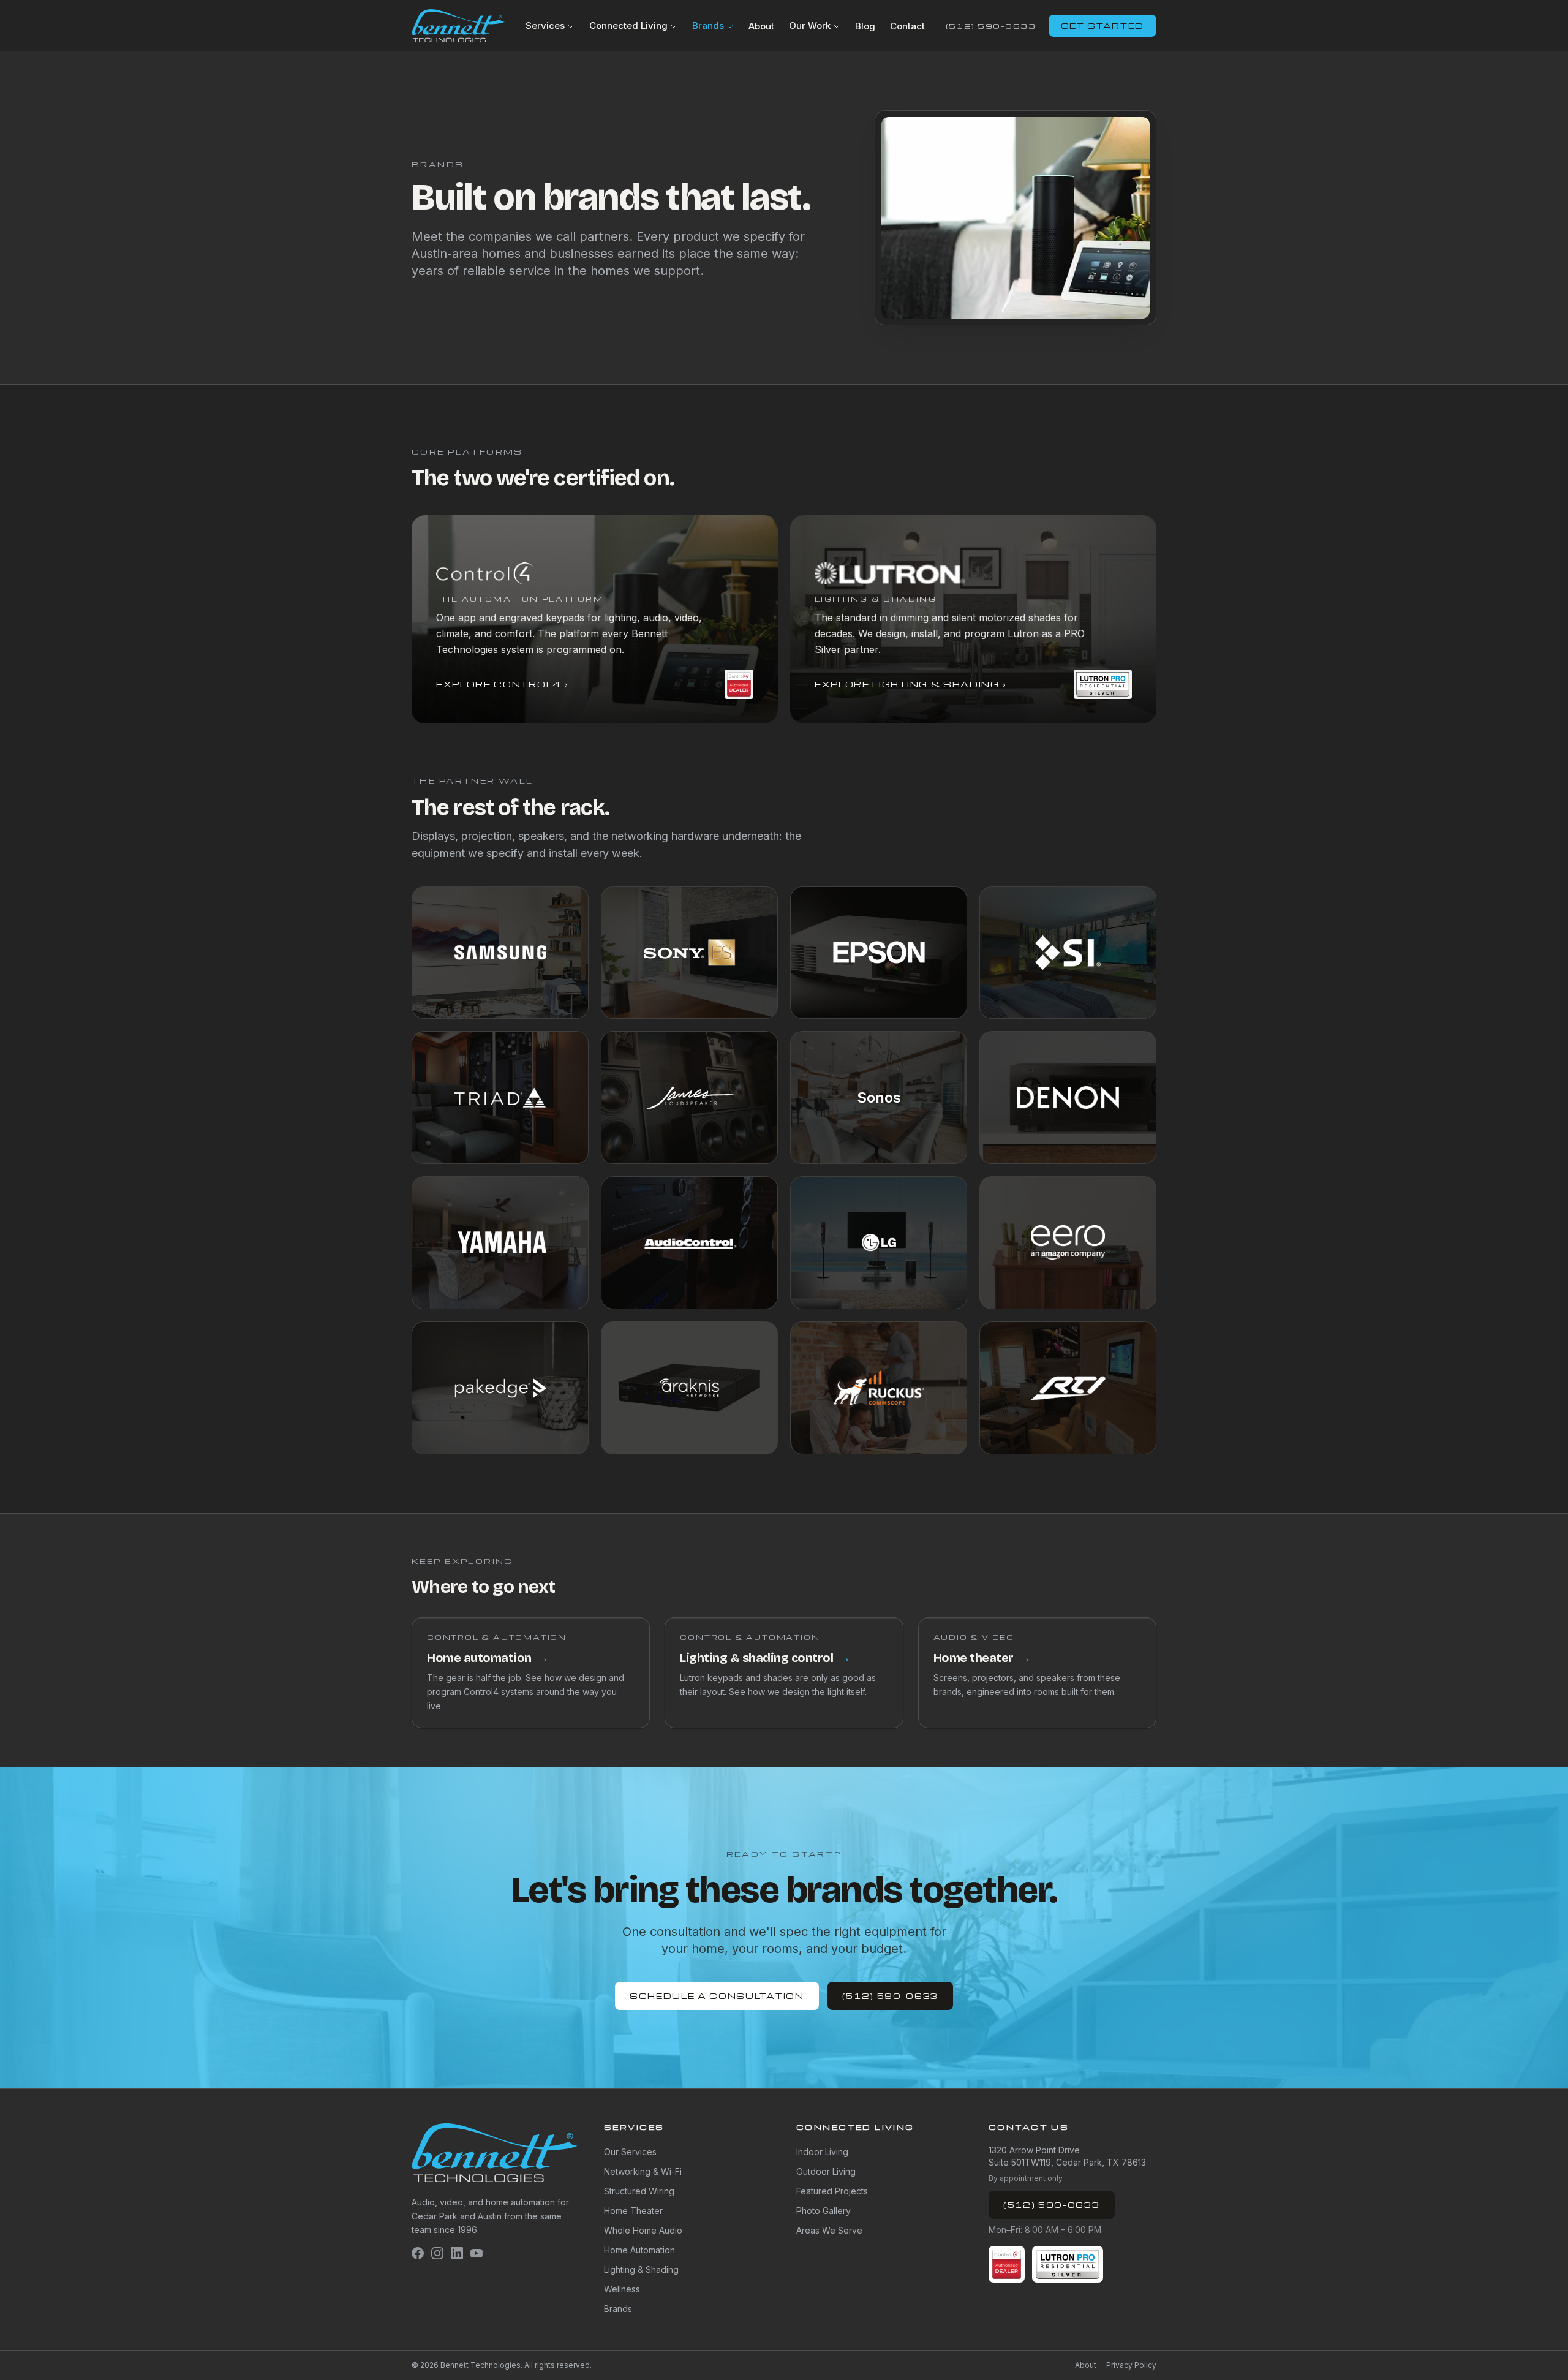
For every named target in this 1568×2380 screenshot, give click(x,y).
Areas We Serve (829, 2230)
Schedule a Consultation (717, 1996)
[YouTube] (477, 2253)
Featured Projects (832, 2191)
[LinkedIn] (457, 2253)
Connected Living (628, 25)
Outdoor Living (826, 2171)
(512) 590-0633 (991, 26)
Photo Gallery (824, 2211)
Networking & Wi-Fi (643, 2171)
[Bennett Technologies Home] (458, 26)
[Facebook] (418, 2253)
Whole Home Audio (643, 2230)
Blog (865, 26)
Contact (907, 26)
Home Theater (633, 2211)
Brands (708, 25)
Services (545, 25)
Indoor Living (822, 2152)
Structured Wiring (639, 2191)
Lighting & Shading (641, 2269)
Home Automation (639, 2250)
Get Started (1102, 25)
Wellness (622, 2289)
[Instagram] (437, 2253)
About (761, 26)
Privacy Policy (1131, 2365)
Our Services (630, 2152)
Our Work (810, 25)
